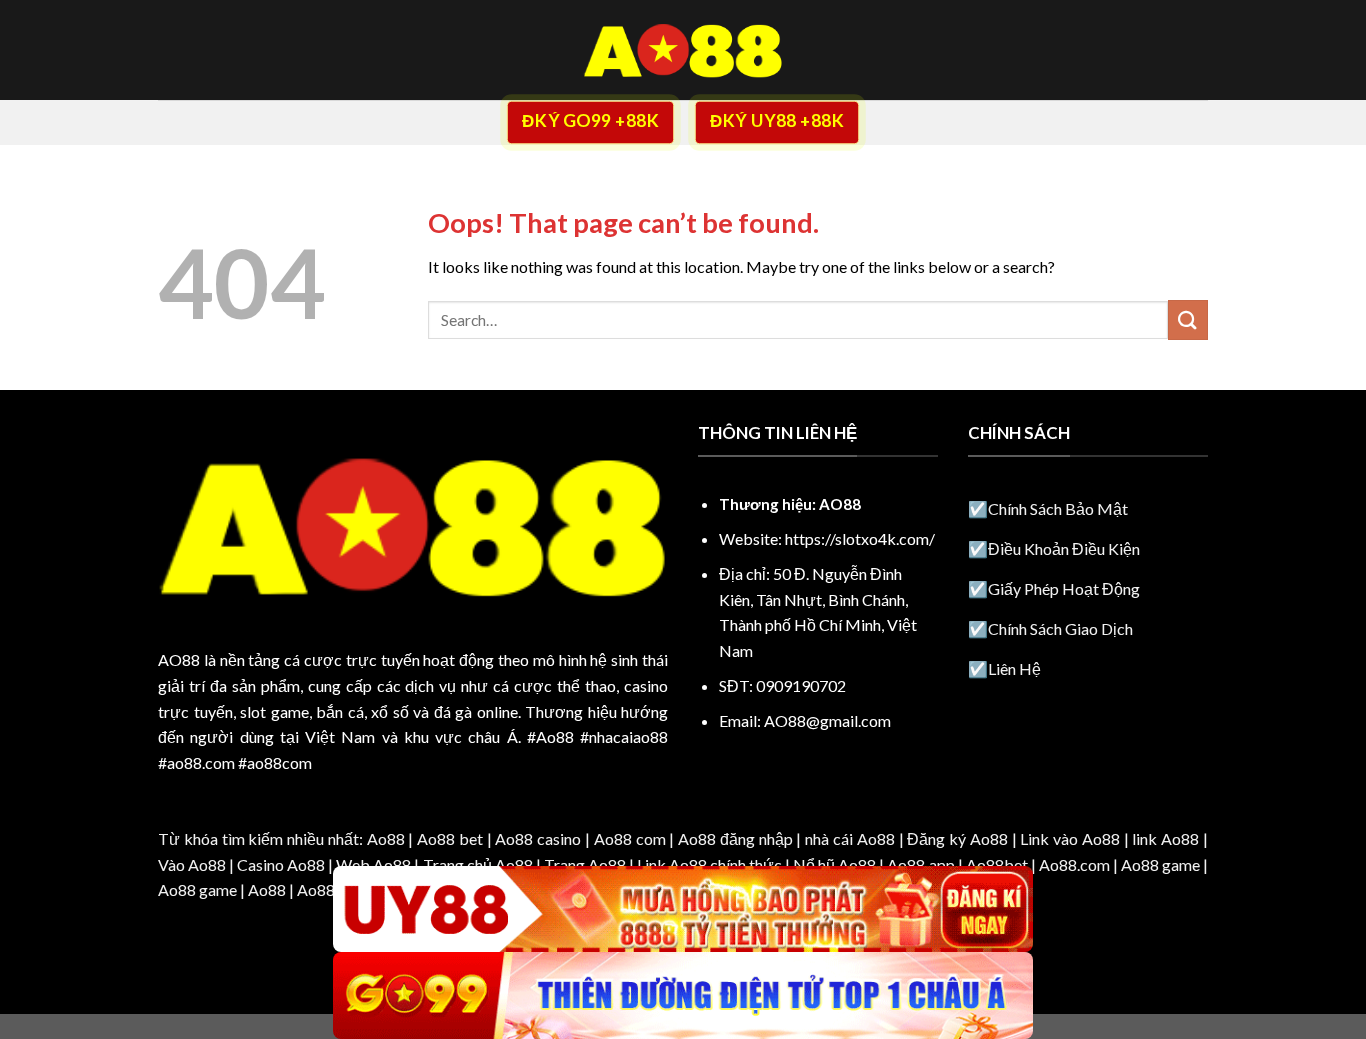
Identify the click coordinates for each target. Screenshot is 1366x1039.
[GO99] (683, 995)
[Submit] (1188, 319)
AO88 (179, 659)
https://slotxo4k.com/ (860, 538)
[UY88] (683, 909)
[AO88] (683, 50)
